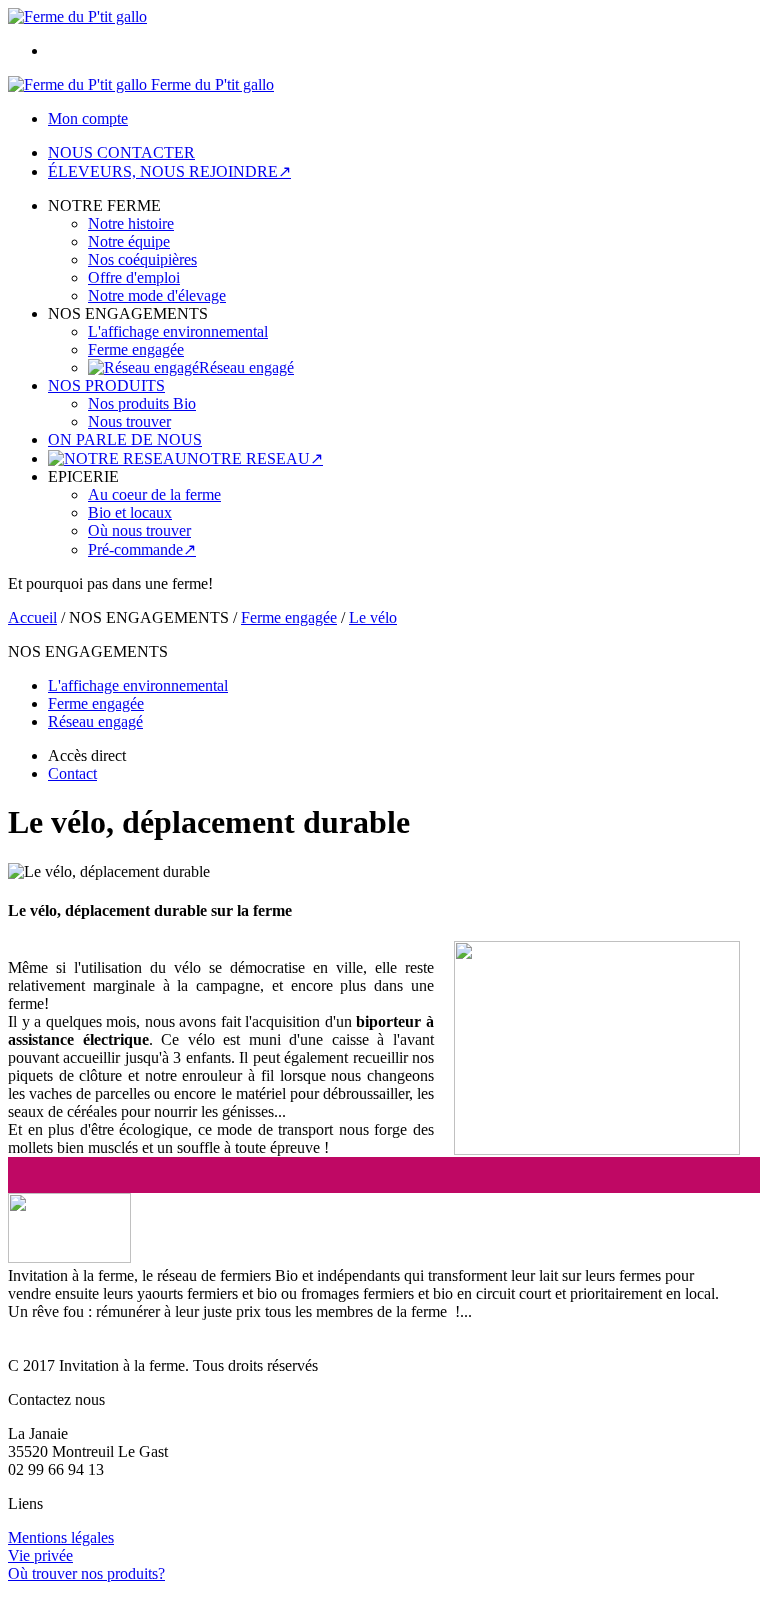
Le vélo (373, 617)
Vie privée (40, 1555)
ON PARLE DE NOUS (125, 439)
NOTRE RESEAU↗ (255, 458)
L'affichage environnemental (178, 331)
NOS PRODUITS (106, 385)
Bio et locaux (130, 512)
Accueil (32, 617)
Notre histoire (131, 223)
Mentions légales (61, 1537)
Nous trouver (129, 421)
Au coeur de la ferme (154, 494)
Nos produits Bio (142, 403)
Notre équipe (129, 241)
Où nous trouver (139, 530)
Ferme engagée (136, 349)
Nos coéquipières (142, 259)
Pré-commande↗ (142, 549)
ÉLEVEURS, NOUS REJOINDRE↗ (169, 171)
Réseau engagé (246, 367)
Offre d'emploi (134, 277)
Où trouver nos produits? (86, 1573)
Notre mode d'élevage (157, 295)
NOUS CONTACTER (121, 152)
